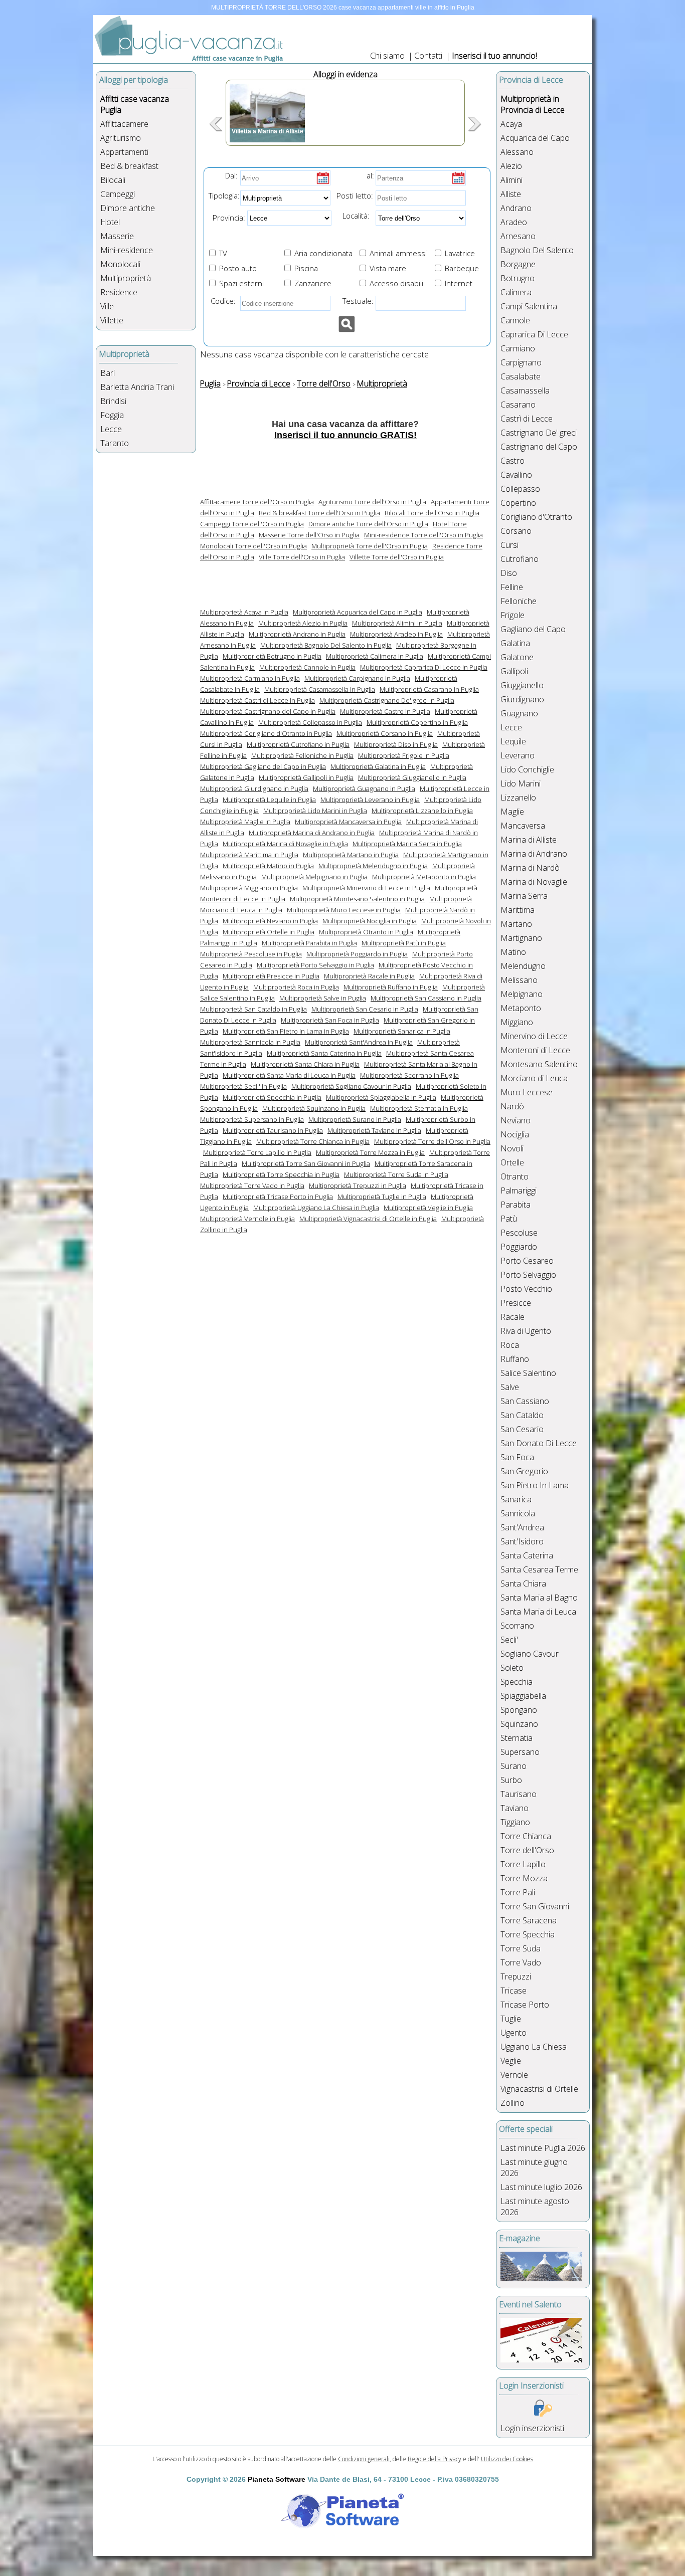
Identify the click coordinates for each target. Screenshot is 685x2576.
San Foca (517, 1457)
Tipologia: (223, 195)
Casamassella (525, 390)
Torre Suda (521, 1948)
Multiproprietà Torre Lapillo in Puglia (257, 1152)
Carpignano (521, 362)
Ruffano (515, 1359)
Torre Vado (521, 1962)
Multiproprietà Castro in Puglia (385, 711)
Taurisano (519, 1794)
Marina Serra (524, 896)
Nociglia (515, 1134)
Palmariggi (519, 1191)
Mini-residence (127, 250)
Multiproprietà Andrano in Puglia (297, 634)
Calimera (516, 292)
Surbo (511, 1780)
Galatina (515, 643)
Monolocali (120, 264)
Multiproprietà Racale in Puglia (369, 976)
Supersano (520, 1752)
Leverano (518, 755)
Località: (353, 216)
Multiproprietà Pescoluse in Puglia (251, 954)
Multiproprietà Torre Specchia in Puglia (281, 1174)
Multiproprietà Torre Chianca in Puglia (313, 1141)
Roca (510, 1345)
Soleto (512, 1668)
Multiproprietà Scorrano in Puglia (409, 1075)
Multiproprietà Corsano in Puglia (385, 733)
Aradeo (514, 222)
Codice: (221, 301)
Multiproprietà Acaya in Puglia (244, 612)
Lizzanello (518, 798)
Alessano (517, 152)
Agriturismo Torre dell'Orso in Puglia (372, 502)
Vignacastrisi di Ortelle (539, 2089)
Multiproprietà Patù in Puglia (404, 943)
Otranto (515, 1176)
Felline (512, 587)
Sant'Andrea (522, 1527)
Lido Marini (521, 783)
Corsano (516, 531)
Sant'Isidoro (522, 1541)
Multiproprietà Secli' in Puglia (243, 1086)
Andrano (516, 208)
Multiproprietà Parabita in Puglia (309, 943)
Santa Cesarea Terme (539, 1569)
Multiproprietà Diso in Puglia (396, 744)
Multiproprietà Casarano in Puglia (429, 689)
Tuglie (511, 2019)
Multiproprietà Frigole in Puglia (404, 755)
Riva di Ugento (526, 1331)
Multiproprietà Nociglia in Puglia (370, 921)
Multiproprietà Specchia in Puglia (272, 1097)
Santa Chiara (523, 1583)
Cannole (515, 320)
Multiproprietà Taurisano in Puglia (273, 1130)
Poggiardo (519, 1247)
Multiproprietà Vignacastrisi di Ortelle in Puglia (368, 1219)
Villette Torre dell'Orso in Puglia (397, 557)
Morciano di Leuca (534, 1078)
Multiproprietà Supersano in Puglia (252, 1119)
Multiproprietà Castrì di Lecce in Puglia (258, 700)
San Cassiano (525, 1401)
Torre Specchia (528, 1934)
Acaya (511, 124)
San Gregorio (524, 1471)
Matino (513, 952)
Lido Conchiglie (527, 769)
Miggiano (517, 1022)
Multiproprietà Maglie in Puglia (245, 822)
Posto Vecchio (526, 1289)
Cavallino (516, 475)
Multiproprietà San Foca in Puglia (330, 1020)
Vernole (514, 2075)
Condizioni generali (364, 2459)
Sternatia (517, 1738)
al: (370, 175)
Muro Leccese (527, 1092)
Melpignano (522, 994)
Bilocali (113, 180)
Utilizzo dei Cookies (507, 2459)
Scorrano (517, 1626)
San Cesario (522, 1429)
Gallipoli (514, 671)
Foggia (112, 415)
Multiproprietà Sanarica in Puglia (402, 1031)
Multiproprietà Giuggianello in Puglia (412, 777)
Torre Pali (518, 1892)
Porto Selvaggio (528, 1275)
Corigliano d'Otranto (536, 517)
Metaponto (521, 1008)
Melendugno (523, 966)
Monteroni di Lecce (535, 1050)
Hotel (110, 222)
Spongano (519, 1710)
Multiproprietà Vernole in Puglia (247, 1219)
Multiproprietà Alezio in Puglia (303, 623)
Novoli (512, 1148)
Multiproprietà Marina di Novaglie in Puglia (285, 844)
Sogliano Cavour (530, 1654)
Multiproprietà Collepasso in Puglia (310, 722)
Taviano (515, 1808)
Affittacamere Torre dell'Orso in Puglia (257, 502)
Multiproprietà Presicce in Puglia (271, 976)
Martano (516, 924)
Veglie (511, 2061)
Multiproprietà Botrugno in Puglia (272, 656)
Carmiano (518, 348)
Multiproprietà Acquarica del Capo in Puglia (358, 612)
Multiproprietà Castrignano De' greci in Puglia (387, 700)
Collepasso (520, 489)
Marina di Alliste (529, 840)
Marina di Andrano (534, 854)
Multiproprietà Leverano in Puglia (370, 800)
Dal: (231, 175)
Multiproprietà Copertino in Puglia (417, 722)
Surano (513, 1766)
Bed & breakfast (129, 166)
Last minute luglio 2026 (541, 2187)
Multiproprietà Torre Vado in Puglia (252, 1185)
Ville (107, 306)
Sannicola (518, 1513)
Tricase (513, 1991)
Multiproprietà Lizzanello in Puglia (422, 811)
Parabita (516, 1205)
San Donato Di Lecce (539, 1443)
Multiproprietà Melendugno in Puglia (373, 866)
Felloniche (519, 601)
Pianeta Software (277, 2479)
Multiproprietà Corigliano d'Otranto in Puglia (266, 733)
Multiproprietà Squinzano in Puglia (314, 1108)
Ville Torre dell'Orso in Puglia (302, 557)
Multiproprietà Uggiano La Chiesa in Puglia (316, 1208)
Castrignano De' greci (539, 433)
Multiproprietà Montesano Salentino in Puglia (357, 899)
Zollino (512, 2103)
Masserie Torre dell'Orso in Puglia (309, 535)
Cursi (509, 545)
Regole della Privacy (435, 2459)
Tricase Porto (525, 2005)
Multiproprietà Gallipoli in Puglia (306, 777)
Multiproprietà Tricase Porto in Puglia (278, 1197)
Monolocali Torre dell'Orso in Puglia (253, 546)
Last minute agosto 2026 (535, 2207)
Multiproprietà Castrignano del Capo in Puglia (268, 711)
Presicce (516, 1303)
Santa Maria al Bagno (539, 1598)
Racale (512, 1317)
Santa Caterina (527, 1555)
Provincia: (226, 218)
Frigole (512, 615)
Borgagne (518, 264)
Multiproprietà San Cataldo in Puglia (253, 1009)
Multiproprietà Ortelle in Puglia (269, 932)
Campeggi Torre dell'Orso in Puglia (252, 524)
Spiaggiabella (523, 1696)
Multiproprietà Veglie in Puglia (428, 1208)
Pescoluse (519, 1233)
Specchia (517, 1682)
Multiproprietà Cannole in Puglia (307, 667)
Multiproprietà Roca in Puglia (296, 987)
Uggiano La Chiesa (534, 2047)
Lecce (111, 429)
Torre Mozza (524, 1878)
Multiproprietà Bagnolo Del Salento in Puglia (326, 645)
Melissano (519, 980)
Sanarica (516, 1499)
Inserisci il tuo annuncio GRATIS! (346, 435)
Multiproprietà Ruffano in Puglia (391, 987)
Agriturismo (121, 138)
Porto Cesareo (527, 1261)
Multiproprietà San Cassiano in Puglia (426, 998)
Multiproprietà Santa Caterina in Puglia (324, 1053)
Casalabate (521, 376)
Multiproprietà (126, 278)
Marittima (518, 910)
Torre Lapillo (523, 1864)
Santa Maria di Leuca (538, 1612)
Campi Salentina (529, 306)
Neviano (516, 1120)
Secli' (509, 1640)
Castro (512, 461)
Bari (108, 373)
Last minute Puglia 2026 (543, 2148)
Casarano (518, 405)
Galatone (517, 657)
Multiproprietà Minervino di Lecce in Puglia (366, 888)
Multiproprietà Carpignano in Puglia (357, 678)
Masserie (117, 236)
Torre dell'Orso (527, 1850)
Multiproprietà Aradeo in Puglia (396, 634)
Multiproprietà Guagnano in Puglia (364, 788)
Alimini (511, 180)
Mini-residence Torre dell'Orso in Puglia (423, 535)
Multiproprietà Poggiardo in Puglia (357, 954)
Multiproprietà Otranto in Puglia (366, 932)
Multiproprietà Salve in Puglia (323, 998)
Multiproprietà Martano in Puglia (351, 855)
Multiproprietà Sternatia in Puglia (419, 1108)
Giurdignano (522, 699)
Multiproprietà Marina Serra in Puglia (407, 844)
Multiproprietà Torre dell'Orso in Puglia (370, 546)
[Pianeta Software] (342, 2529)
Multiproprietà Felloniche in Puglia (302, 755)
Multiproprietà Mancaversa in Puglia (348, 822)
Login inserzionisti (532, 2428)
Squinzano (519, 1724)
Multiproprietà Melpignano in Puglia (314, 877)
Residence (119, 292)
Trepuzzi (516, 1976)
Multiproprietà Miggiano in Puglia (249, 888)
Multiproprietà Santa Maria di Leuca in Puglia (289, 1075)
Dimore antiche (128, 208)
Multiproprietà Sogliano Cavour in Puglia (351, 1086)
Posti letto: (355, 195)
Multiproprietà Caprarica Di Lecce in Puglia (424, 667)
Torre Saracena (529, 1920)
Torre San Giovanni (535, 1906)
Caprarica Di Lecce (534, 334)
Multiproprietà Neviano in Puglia (270, 921)
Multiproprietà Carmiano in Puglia (250, 678)
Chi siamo (387, 56)
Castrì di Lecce (527, 419)
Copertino (518, 503)
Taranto (115, 443)
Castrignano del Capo (539, 447)
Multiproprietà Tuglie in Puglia (382, 1197)
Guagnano (519, 713)
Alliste (511, 194)
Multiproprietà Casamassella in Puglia (320, 689)
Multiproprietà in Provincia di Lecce (533, 104)
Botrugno (518, 278)
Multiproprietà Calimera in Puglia (375, 656)
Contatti (429, 56)
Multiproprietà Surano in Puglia (355, 1119)
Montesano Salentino (539, 1064)
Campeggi (118, 194)
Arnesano (518, 236)
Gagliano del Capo (533, 629)
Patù (509, 1219)
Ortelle (512, 1162)
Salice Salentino (528, 1373)
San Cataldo (522, 1415)
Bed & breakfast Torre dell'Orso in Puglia (319, 513)
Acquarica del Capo (535, 138)
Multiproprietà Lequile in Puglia (269, 800)
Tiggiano (515, 1822)
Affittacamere (124, 124)
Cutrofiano (520, 559)
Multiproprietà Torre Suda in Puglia (396, 1174)
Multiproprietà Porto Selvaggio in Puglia (315, 965)
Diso (509, 573)
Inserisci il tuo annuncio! (494, 56)
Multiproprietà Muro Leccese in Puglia (344, 910)
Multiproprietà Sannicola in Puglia (250, 1042)
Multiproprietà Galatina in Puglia (378, 766)
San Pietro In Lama (535, 1485)
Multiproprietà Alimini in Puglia (397, 623)
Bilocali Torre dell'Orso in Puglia (432, 513)
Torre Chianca (526, 1836)
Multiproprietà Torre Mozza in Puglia (370, 1152)
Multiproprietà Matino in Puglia (268, 866)
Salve (510, 1387)
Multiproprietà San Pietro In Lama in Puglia (286, 1031)
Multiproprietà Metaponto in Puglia (424, 877)
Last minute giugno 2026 (534, 2167)
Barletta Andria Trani (137, 387)
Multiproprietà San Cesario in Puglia (365, 1009)
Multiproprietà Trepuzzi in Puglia (358, 1185)
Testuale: (355, 301)
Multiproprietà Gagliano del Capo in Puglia (263, 766)
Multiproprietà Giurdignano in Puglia (254, 788)
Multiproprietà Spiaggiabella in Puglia (381, 1097)
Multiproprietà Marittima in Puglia (249, 855)
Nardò (512, 1106)
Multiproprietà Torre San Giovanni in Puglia (306, 1163)
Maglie (512, 812)
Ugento (513, 2033)
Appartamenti (124, 152)
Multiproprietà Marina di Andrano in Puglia (312, 833)
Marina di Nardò (530, 868)
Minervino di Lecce (534, 1036)
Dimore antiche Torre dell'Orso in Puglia (368, 524)
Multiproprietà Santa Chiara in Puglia (305, 1064)
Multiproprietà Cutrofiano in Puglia (298, 744)
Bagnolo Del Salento (537, 250)
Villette (112, 320)
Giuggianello (522, 685)
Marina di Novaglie (534, 882)
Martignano (521, 938)
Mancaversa (523, 826)
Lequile (513, 741)
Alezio (511, 166)
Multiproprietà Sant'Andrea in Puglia (359, 1042)
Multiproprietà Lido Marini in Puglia (315, 811)
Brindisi (113, 401)
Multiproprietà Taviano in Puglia (374, 1130)
